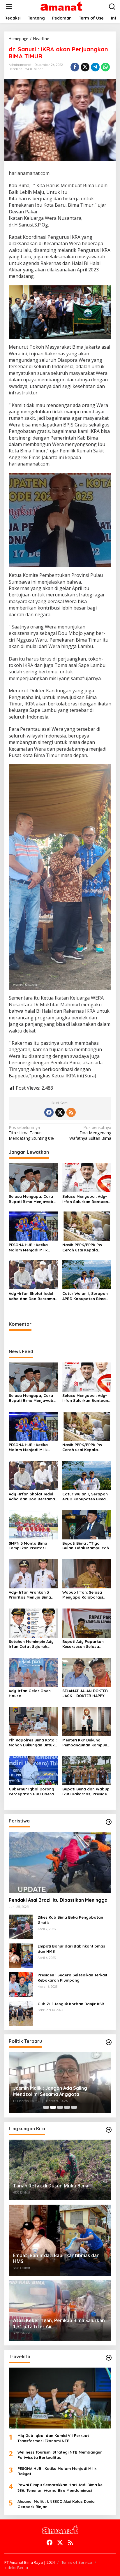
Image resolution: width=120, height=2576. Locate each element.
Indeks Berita (16, 2568)
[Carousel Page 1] (46, 2107)
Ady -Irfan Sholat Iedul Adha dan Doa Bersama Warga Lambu (32, 1296)
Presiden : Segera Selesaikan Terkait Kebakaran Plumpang (73, 1978)
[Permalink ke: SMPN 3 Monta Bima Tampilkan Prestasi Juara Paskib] (33, 1524)
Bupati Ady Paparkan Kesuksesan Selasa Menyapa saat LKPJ (83, 1644)
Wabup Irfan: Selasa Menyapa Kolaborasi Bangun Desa (83, 1595)
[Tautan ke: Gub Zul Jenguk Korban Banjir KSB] (21, 2013)
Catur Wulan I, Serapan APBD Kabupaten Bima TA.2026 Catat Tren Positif (85, 1296)
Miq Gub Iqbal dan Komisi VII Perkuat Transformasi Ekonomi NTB (53, 2438)
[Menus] (9, 7)
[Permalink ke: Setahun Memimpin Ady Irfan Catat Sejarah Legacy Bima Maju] (33, 1623)
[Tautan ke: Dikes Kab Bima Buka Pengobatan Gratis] (21, 1926)
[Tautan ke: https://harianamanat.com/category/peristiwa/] (109, 1822)
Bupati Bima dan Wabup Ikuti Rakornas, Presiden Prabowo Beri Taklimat (86, 1792)
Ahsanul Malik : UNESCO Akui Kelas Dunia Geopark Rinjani (56, 2504)
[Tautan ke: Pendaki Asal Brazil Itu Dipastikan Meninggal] (60, 1862)
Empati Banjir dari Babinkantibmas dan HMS (71, 1949)
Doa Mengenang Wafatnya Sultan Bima (90, 1133)
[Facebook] (49, 1112)
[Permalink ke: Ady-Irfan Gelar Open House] (33, 1672)
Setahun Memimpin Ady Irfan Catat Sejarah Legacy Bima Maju (31, 1644)
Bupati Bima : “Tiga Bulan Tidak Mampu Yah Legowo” (86, 1546)
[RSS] (71, 1112)
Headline (16, 69)
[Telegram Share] (95, 67)
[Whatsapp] (105, 67)
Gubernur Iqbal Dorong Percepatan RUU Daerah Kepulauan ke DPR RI (32, 1792)
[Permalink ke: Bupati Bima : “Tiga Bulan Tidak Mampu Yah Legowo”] (87, 1524)
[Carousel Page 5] (74, 2107)
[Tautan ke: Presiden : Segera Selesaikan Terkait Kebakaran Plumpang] (21, 1984)
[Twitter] (60, 1112)
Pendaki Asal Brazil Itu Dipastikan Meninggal (59, 1900)
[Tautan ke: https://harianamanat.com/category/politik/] (109, 2042)
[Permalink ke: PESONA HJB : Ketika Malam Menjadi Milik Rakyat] (33, 1226)
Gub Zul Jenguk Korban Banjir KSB (71, 2004)
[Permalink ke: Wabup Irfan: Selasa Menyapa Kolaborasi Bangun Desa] (87, 1573)
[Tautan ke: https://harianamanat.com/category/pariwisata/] (109, 2358)
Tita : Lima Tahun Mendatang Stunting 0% (31, 1133)
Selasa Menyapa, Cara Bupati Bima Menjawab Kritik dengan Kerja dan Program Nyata (32, 1199)
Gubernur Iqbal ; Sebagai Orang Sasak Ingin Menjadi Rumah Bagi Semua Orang (58, 2091)
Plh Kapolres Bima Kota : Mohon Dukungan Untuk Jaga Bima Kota (33, 1743)
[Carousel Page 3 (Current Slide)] (60, 2107)
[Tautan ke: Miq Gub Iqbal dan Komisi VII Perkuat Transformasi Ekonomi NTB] (60, 2398)
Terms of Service (77, 2562)
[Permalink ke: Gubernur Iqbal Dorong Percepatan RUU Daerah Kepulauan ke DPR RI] (33, 1770)
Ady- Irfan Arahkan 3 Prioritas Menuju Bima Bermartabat (30, 1595)
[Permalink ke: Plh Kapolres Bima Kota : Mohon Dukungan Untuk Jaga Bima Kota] (33, 1721)
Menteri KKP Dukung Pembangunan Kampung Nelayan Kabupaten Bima (86, 1743)
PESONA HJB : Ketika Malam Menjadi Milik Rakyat (28, 1247)
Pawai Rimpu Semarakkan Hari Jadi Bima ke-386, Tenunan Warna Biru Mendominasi (61, 2487)
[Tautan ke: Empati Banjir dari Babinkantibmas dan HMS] (21, 1955)
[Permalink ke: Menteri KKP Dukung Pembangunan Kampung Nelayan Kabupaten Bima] (87, 1721)
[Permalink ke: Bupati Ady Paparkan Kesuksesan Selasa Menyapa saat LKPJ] (87, 1623)
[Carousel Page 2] (53, 2107)
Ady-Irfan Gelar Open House (30, 1693)
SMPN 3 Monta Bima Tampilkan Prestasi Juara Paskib (28, 1546)
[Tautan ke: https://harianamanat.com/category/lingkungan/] (109, 2130)
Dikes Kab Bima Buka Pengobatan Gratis (70, 1920)
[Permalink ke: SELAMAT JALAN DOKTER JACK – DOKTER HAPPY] (87, 1672)
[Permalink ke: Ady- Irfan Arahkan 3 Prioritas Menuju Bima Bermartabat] (33, 1573)
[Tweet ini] (85, 67)
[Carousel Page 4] (67, 2107)
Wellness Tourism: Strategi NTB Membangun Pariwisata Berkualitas (60, 2455)
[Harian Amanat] (61, 6)
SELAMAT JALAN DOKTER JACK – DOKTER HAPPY (85, 1693)
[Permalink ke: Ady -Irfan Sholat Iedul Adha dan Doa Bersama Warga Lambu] (33, 1274)
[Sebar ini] (75, 67)
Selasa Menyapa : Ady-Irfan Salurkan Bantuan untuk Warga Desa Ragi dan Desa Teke (85, 1199)
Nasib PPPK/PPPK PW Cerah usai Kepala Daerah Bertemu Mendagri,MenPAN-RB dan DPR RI (83, 1247)
